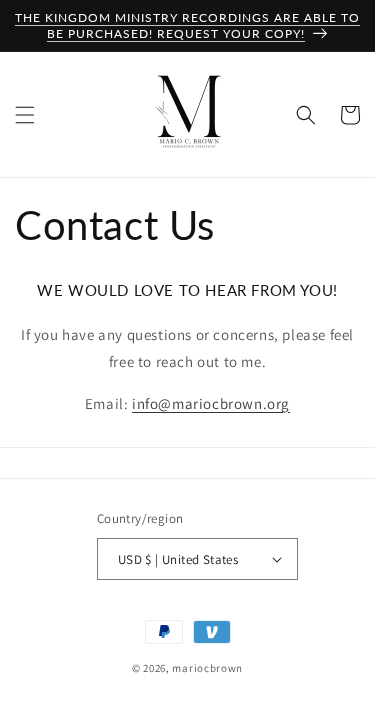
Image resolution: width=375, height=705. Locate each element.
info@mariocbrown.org (211, 403)
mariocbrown (207, 668)
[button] (25, 115)
